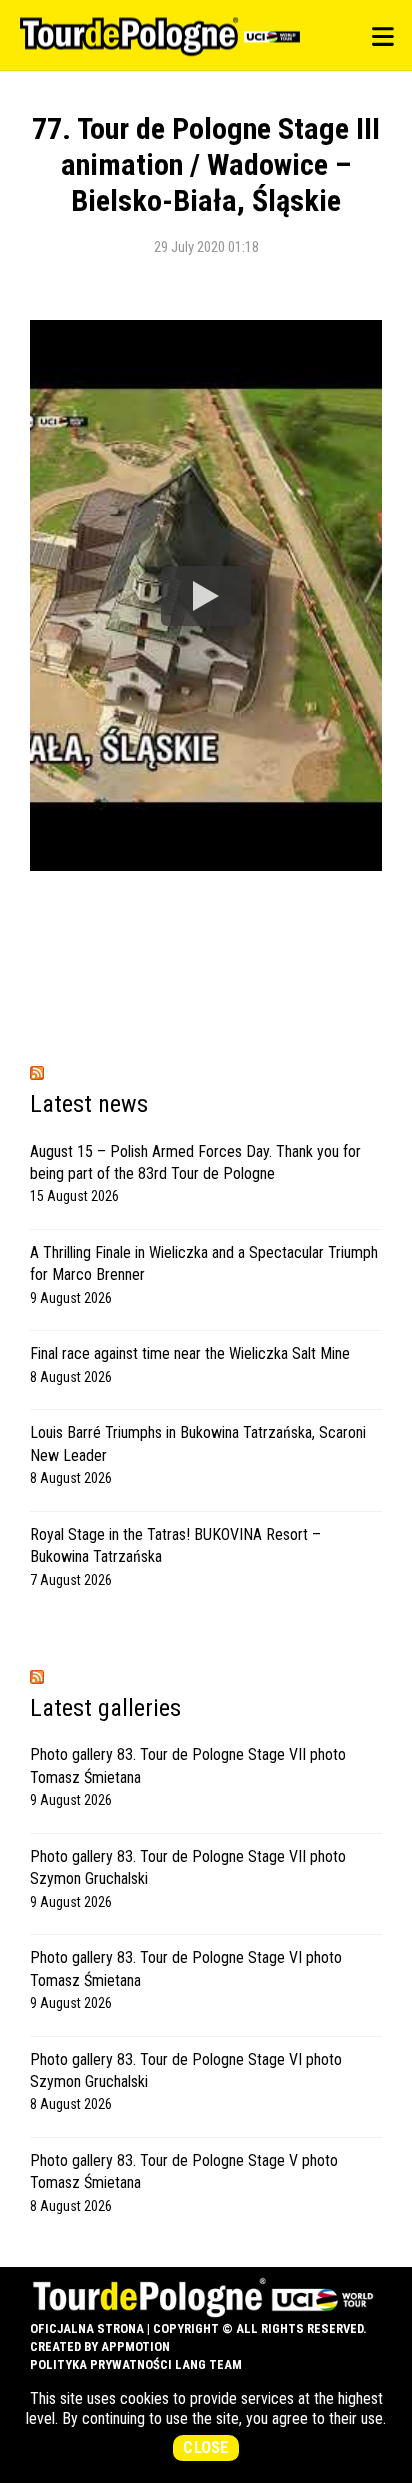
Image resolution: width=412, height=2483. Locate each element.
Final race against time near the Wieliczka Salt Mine (190, 1353)
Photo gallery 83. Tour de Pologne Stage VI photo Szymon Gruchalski (186, 2070)
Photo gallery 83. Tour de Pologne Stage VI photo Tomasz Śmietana (186, 1968)
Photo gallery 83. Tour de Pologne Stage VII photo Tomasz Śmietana (188, 1765)
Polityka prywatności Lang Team (136, 2364)
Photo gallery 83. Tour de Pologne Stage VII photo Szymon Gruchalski (188, 1867)
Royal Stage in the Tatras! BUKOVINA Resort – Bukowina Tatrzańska (175, 1545)
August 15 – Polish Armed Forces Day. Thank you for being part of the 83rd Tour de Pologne (195, 1162)
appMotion (135, 2346)
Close (206, 2447)
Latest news (89, 1104)
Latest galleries (105, 1708)
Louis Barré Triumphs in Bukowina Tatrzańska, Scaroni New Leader (198, 1443)
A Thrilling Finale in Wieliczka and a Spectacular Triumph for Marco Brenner (204, 1263)
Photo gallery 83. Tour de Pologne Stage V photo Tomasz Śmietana (184, 2171)
